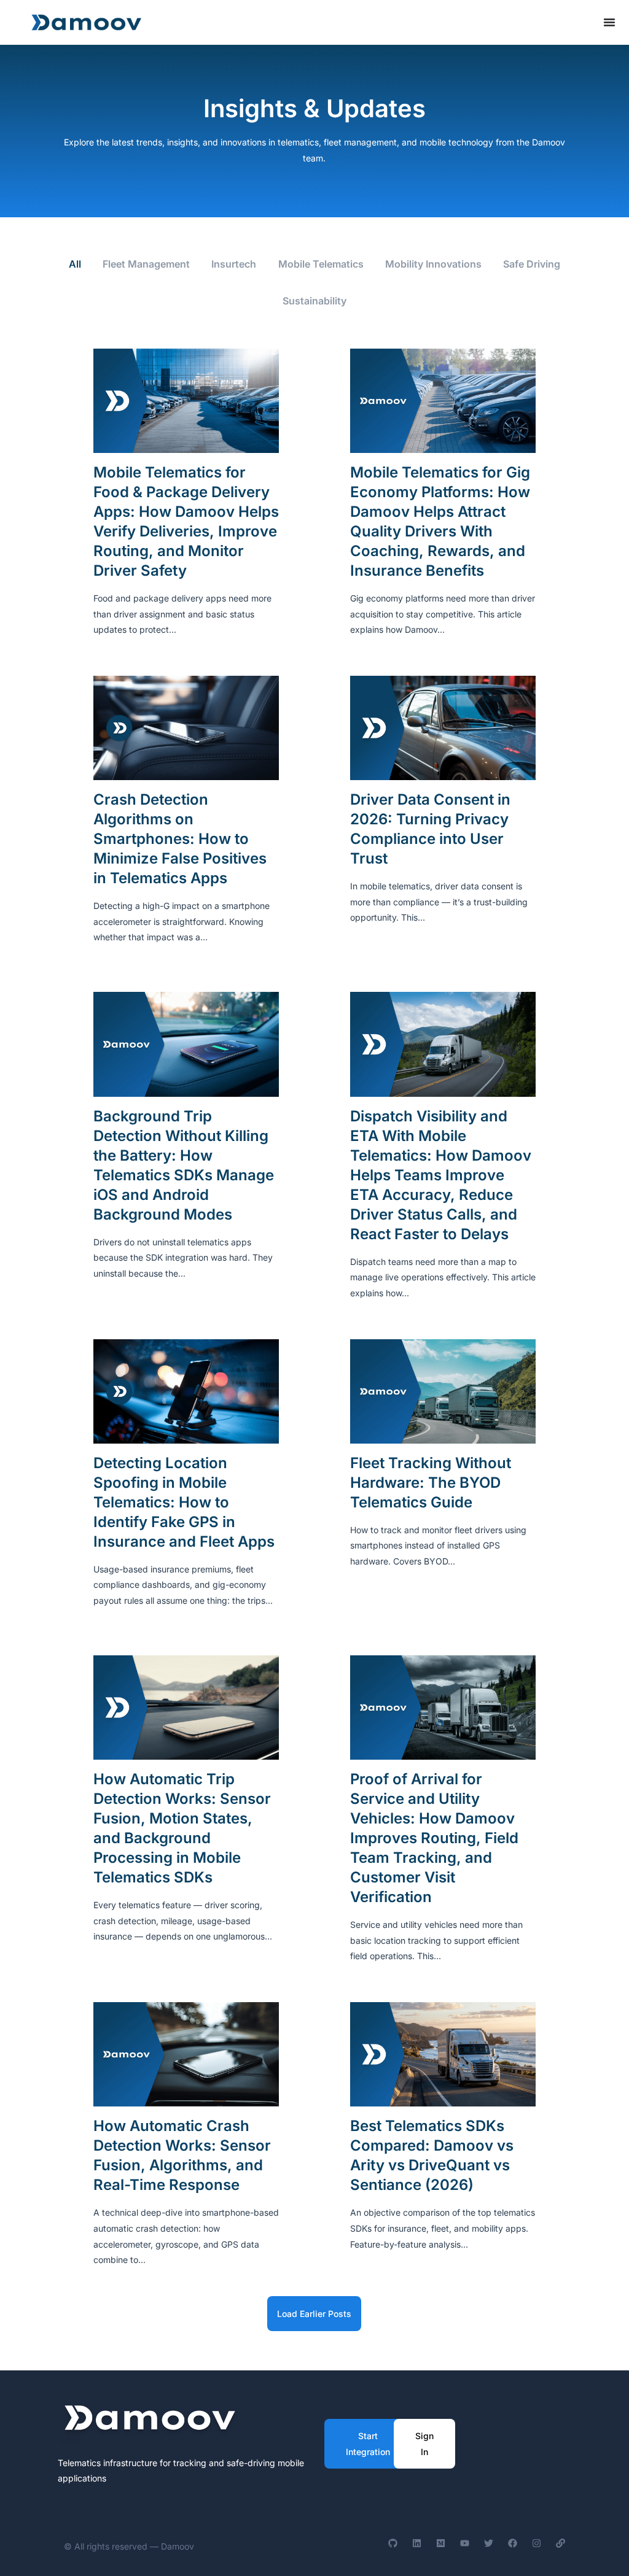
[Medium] (441, 2543)
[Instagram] (537, 2543)
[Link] (561, 2543)
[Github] (393, 2543)
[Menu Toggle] (609, 22)
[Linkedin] (417, 2543)
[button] (314, 2314)
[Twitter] (489, 2543)
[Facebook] (513, 2543)
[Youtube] (465, 2543)
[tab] (75, 265)
